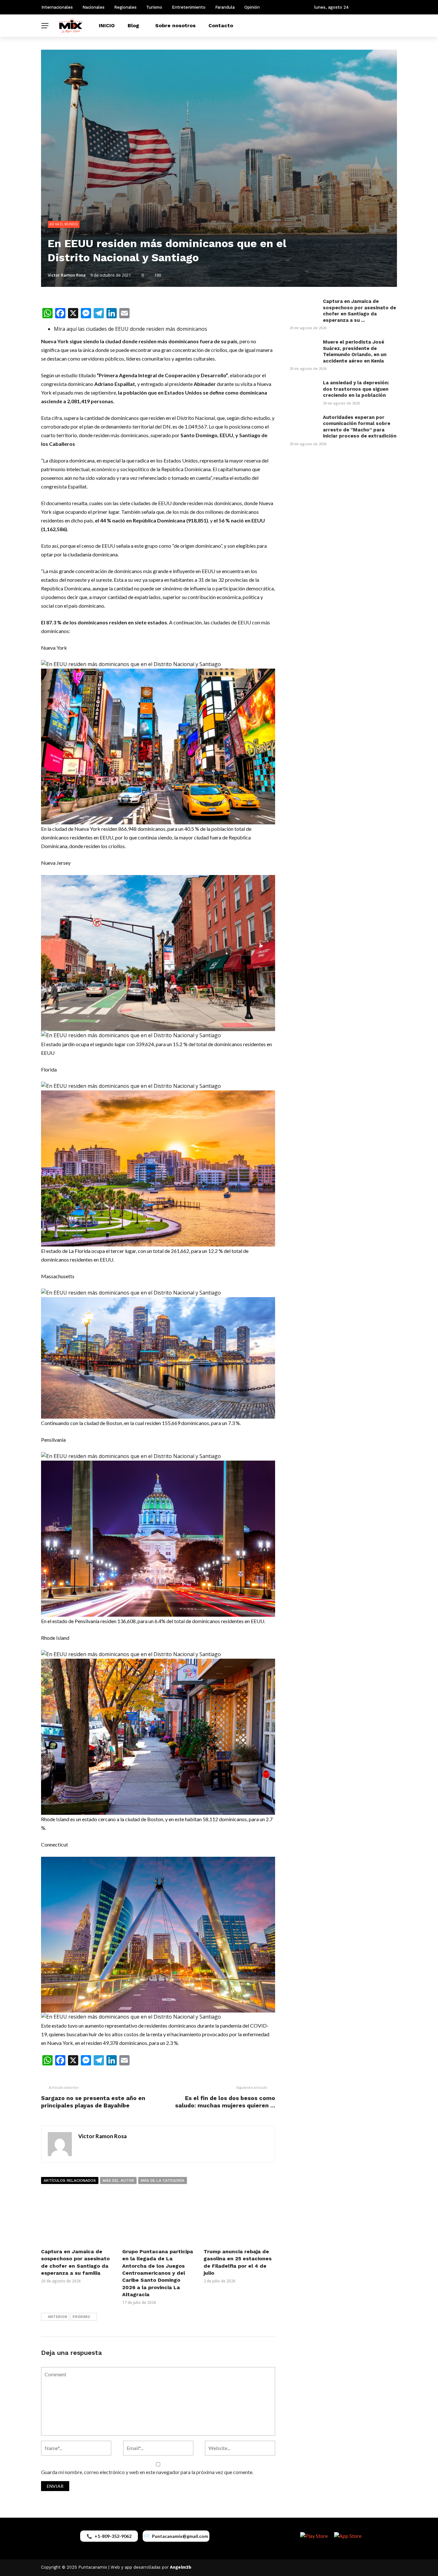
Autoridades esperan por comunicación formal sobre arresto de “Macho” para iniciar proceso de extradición (360, 427)
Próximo (81, 2317)
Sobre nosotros (175, 25)
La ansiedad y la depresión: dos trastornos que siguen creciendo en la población (356, 389)
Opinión (252, 7)
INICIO (107, 25)
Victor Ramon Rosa (67, 275)
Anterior (58, 2317)
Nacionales (93, 7)
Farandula (225, 7)
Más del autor (118, 2180)
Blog (133, 25)
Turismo (154, 7)
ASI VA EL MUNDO (64, 224)
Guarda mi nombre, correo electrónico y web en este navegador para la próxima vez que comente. (147, 2472)
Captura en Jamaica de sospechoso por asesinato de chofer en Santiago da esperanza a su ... (359, 311)
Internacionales (57, 7)
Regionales (125, 7)
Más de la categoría (163, 2180)
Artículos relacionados (70, 2180)
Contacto (221, 25)
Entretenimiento (189, 7)
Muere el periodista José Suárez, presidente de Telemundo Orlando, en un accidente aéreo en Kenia (355, 351)
